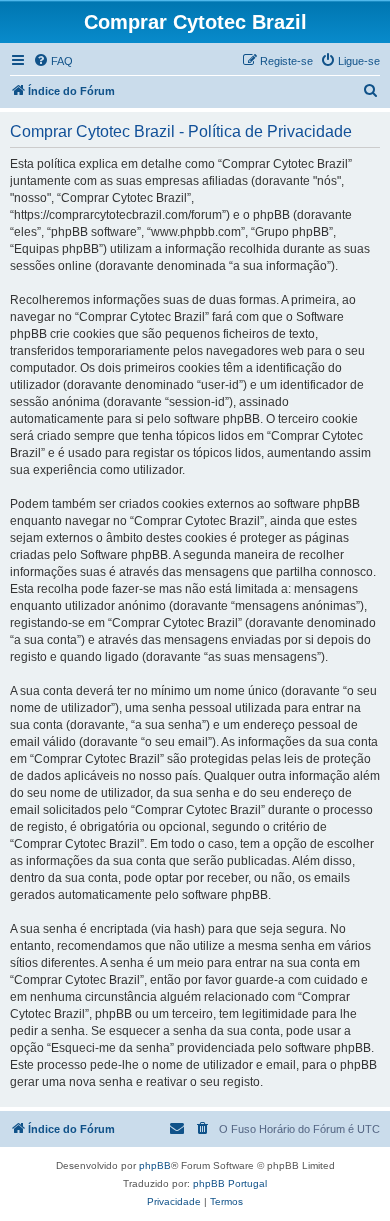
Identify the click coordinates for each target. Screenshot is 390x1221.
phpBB (155, 1165)
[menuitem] (53, 61)
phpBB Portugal (230, 1183)
